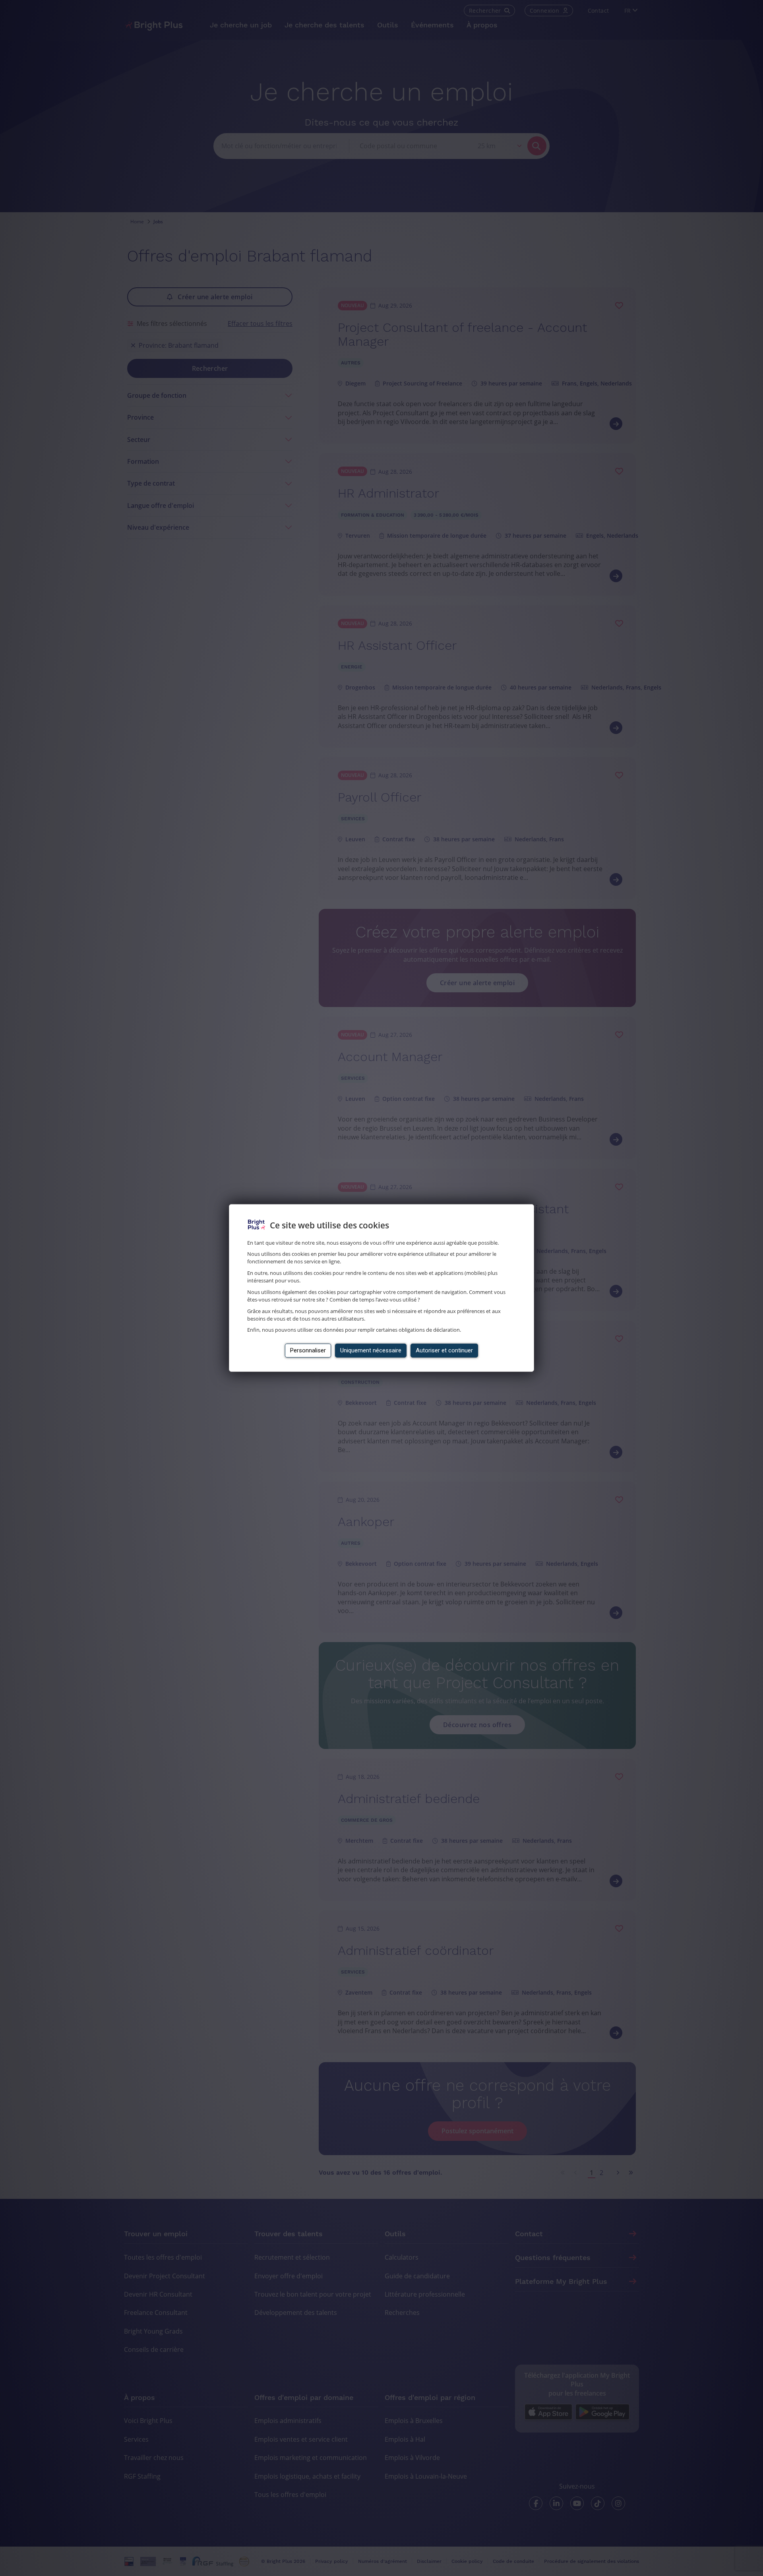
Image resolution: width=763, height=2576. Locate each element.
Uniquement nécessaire (371, 1350)
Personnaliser (308, 1350)
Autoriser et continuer (444, 1350)
